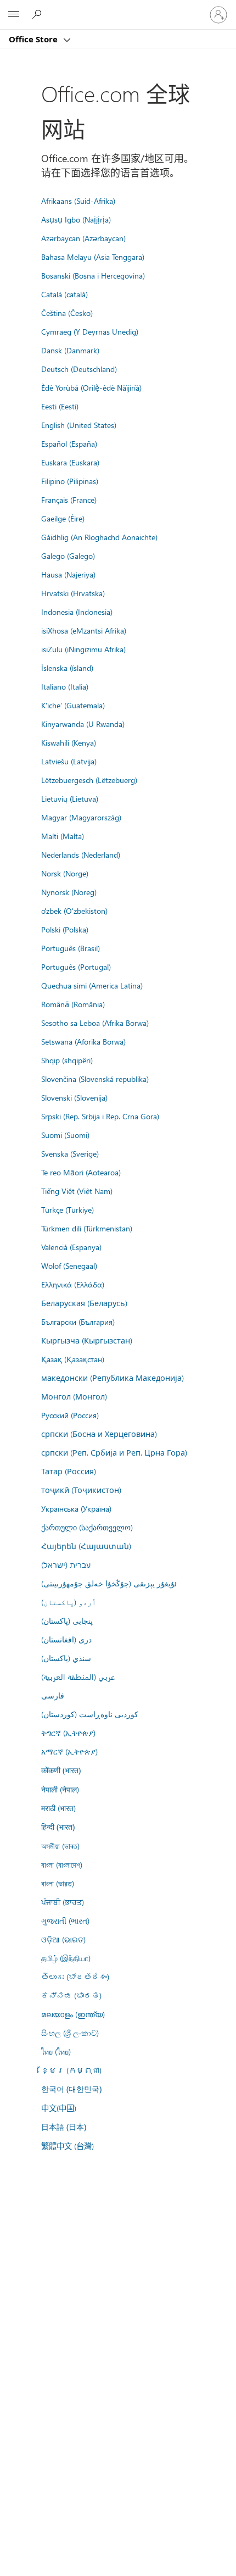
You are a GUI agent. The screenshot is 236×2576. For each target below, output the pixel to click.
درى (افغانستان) (66, 1639)
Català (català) (64, 294)
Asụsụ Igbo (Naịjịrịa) (76, 219)
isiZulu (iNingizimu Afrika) (83, 649)
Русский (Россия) (70, 1415)
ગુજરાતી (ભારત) (65, 1920)
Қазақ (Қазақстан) (73, 1359)
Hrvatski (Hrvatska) (73, 593)
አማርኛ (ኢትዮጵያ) (69, 1751)
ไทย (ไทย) (56, 2051)
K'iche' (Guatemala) (73, 705)
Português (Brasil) (71, 948)
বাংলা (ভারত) (58, 1883)
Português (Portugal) (76, 967)
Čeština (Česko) (67, 313)
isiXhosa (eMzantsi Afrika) (84, 630)
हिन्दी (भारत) (58, 1827)
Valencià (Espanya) (71, 1247)
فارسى (53, 1695)
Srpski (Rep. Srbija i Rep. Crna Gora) (100, 1116)
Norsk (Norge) (65, 873)
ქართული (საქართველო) (87, 1527)
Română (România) (73, 1004)
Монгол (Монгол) (74, 1396)
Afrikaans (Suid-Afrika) (78, 201)
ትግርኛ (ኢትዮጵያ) (68, 1733)
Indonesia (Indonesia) (77, 612)
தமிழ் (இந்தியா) (66, 1958)
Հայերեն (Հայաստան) (86, 1546)
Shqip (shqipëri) (67, 1060)
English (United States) (79, 425)
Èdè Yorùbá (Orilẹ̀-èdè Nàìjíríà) (91, 387)
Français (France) (69, 499)
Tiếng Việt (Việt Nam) (77, 1191)
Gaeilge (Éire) (63, 518)
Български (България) (78, 1322)
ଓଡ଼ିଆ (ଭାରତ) (63, 1939)
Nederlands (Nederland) (81, 854)
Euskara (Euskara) (70, 462)
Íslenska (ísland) (67, 668)
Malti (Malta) (63, 836)
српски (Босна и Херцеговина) (99, 1434)
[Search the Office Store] (38, 14)
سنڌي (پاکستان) (66, 1658)
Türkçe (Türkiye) (68, 1209)
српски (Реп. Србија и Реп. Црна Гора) (114, 1452)
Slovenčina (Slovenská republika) (95, 1079)
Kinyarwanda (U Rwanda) (83, 724)
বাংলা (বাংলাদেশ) (62, 1864)
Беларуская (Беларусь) (84, 1303)
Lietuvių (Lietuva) (70, 798)
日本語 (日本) (64, 2127)
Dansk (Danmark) (70, 350)
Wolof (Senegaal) (69, 1265)
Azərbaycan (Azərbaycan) (83, 238)
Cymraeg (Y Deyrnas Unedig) (90, 331)
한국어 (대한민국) (71, 2089)
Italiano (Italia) (65, 686)
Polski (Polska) (65, 929)
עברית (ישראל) (66, 1564)
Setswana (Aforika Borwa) (83, 1041)
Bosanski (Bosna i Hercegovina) (93, 275)
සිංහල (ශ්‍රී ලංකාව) (70, 2033)
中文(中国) (59, 2108)
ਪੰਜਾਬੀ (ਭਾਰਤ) (63, 1902)
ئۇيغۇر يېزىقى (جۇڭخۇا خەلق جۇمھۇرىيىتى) (109, 1583)
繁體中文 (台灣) (68, 2146)
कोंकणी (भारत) (61, 1770)
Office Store (34, 39)
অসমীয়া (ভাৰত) (60, 1846)
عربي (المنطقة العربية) (78, 1676)
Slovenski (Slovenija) (74, 1097)
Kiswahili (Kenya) (69, 742)
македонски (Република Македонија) (113, 1378)
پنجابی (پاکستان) (67, 1620)
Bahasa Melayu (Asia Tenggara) (93, 257)
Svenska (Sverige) (70, 1153)
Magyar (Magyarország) (81, 817)
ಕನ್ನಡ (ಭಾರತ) (71, 1995)
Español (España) (69, 443)
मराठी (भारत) (58, 1808)
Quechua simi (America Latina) (92, 985)
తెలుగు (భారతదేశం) (75, 1977)
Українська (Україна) (76, 1508)
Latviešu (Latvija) (69, 761)
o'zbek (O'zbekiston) (74, 911)
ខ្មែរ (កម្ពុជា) (71, 2070)
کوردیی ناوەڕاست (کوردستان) (90, 1714)
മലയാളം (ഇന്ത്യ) (73, 2014)
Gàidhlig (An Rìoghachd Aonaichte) (99, 537)
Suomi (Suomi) (65, 1135)
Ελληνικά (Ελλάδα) (73, 1284)
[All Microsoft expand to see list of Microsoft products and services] (14, 15)
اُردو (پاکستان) (69, 1602)
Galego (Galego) (68, 556)
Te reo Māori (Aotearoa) (81, 1172)
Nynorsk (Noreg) (69, 892)
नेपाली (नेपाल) (60, 1789)
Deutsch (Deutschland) (79, 369)
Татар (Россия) (69, 1471)
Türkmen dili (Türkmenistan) (87, 1228)
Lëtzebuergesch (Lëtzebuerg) (89, 780)
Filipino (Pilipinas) (70, 481)
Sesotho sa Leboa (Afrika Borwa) (95, 1023)
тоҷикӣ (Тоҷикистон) (81, 1490)
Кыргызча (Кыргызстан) (87, 1340)
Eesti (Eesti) (60, 406)
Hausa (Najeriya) (68, 574)
